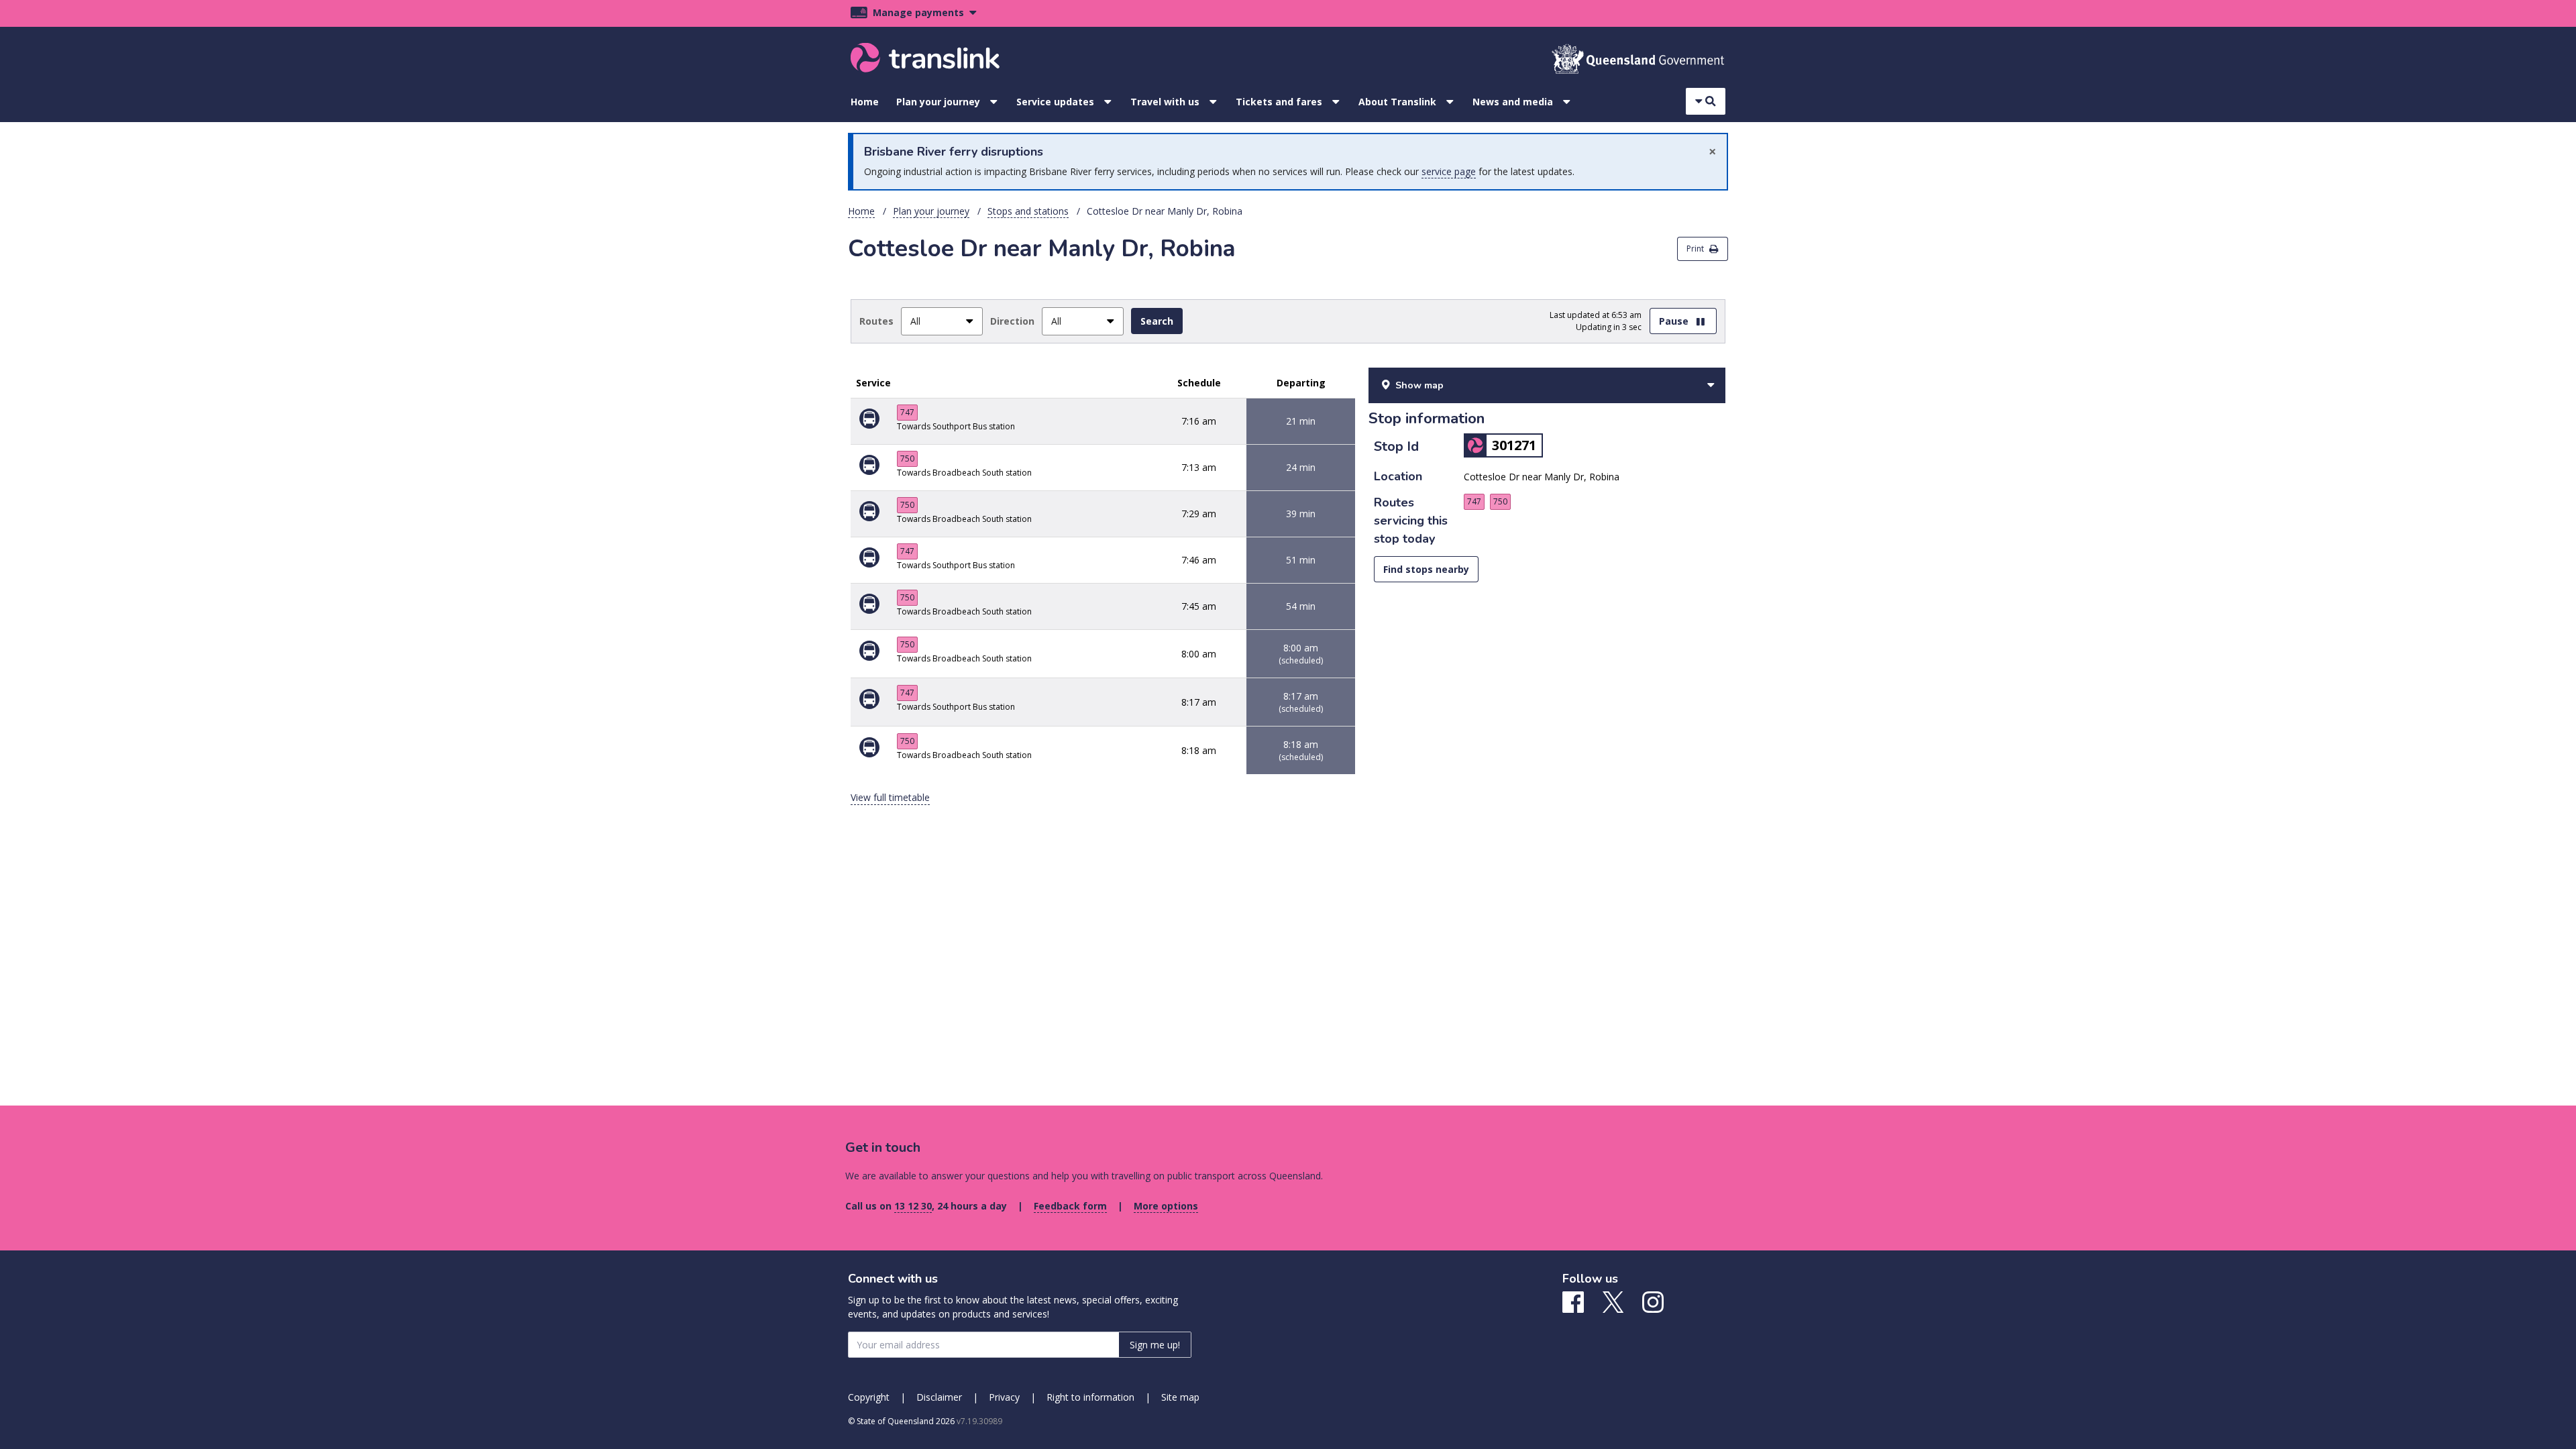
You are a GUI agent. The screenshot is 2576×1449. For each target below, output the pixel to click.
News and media (1513, 102)
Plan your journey (938, 102)
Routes (876, 321)
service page (1449, 171)
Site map (1180, 1397)
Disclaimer (939, 1397)
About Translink (1397, 102)
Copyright (869, 1397)
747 (907, 412)
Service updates (1055, 102)
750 (907, 459)
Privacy (1004, 1397)
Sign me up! (1155, 1345)
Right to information (1090, 1397)
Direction (1012, 321)
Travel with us (1165, 102)
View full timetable (890, 797)
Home (865, 102)
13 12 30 (913, 1206)
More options (1166, 1206)
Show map (1419, 385)
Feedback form (1070, 1206)
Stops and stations (1028, 211)
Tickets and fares (1279, 102)
